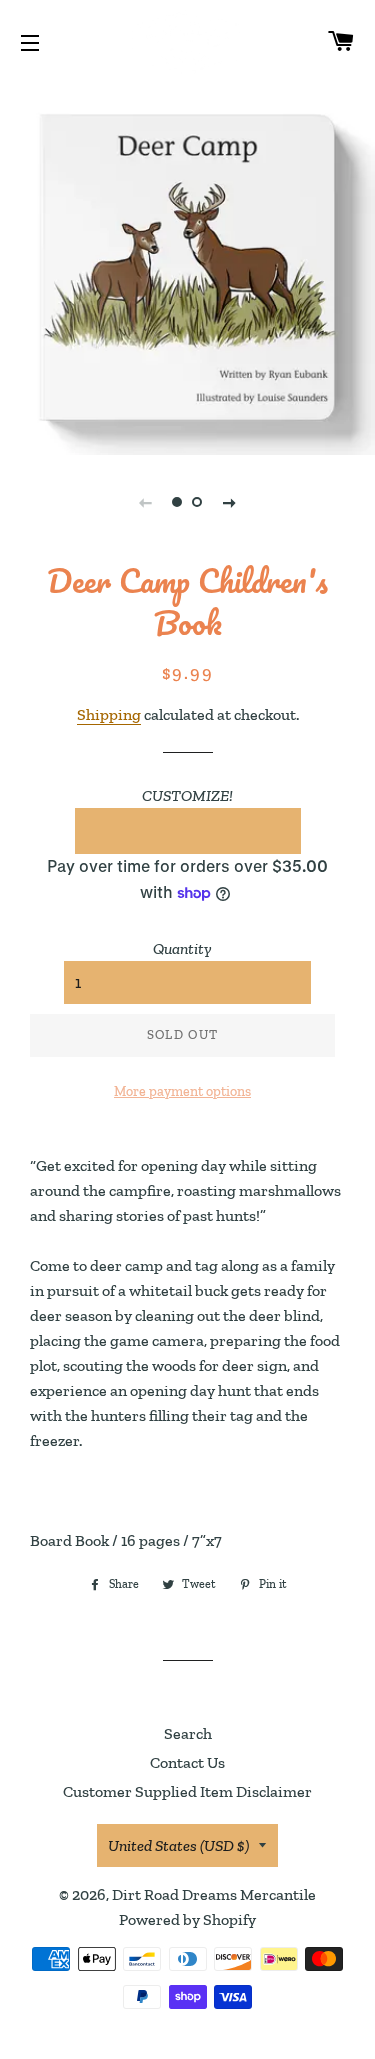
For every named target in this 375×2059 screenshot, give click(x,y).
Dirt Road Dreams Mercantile (214, 1894)
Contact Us (187, 1762)
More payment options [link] (182, 1091)
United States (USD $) (178, 1845)
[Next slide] (230, 502)
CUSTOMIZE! (187, 795)
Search (188, 1733)
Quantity (182, 948)
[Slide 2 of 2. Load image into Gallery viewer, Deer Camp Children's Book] (198, 502)
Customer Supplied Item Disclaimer (187, 1791)
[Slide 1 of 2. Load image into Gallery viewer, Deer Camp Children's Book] (178, 502)
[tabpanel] (187, 267)
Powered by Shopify (187, 1919)
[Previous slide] (146, 502)
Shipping (109, 714)
